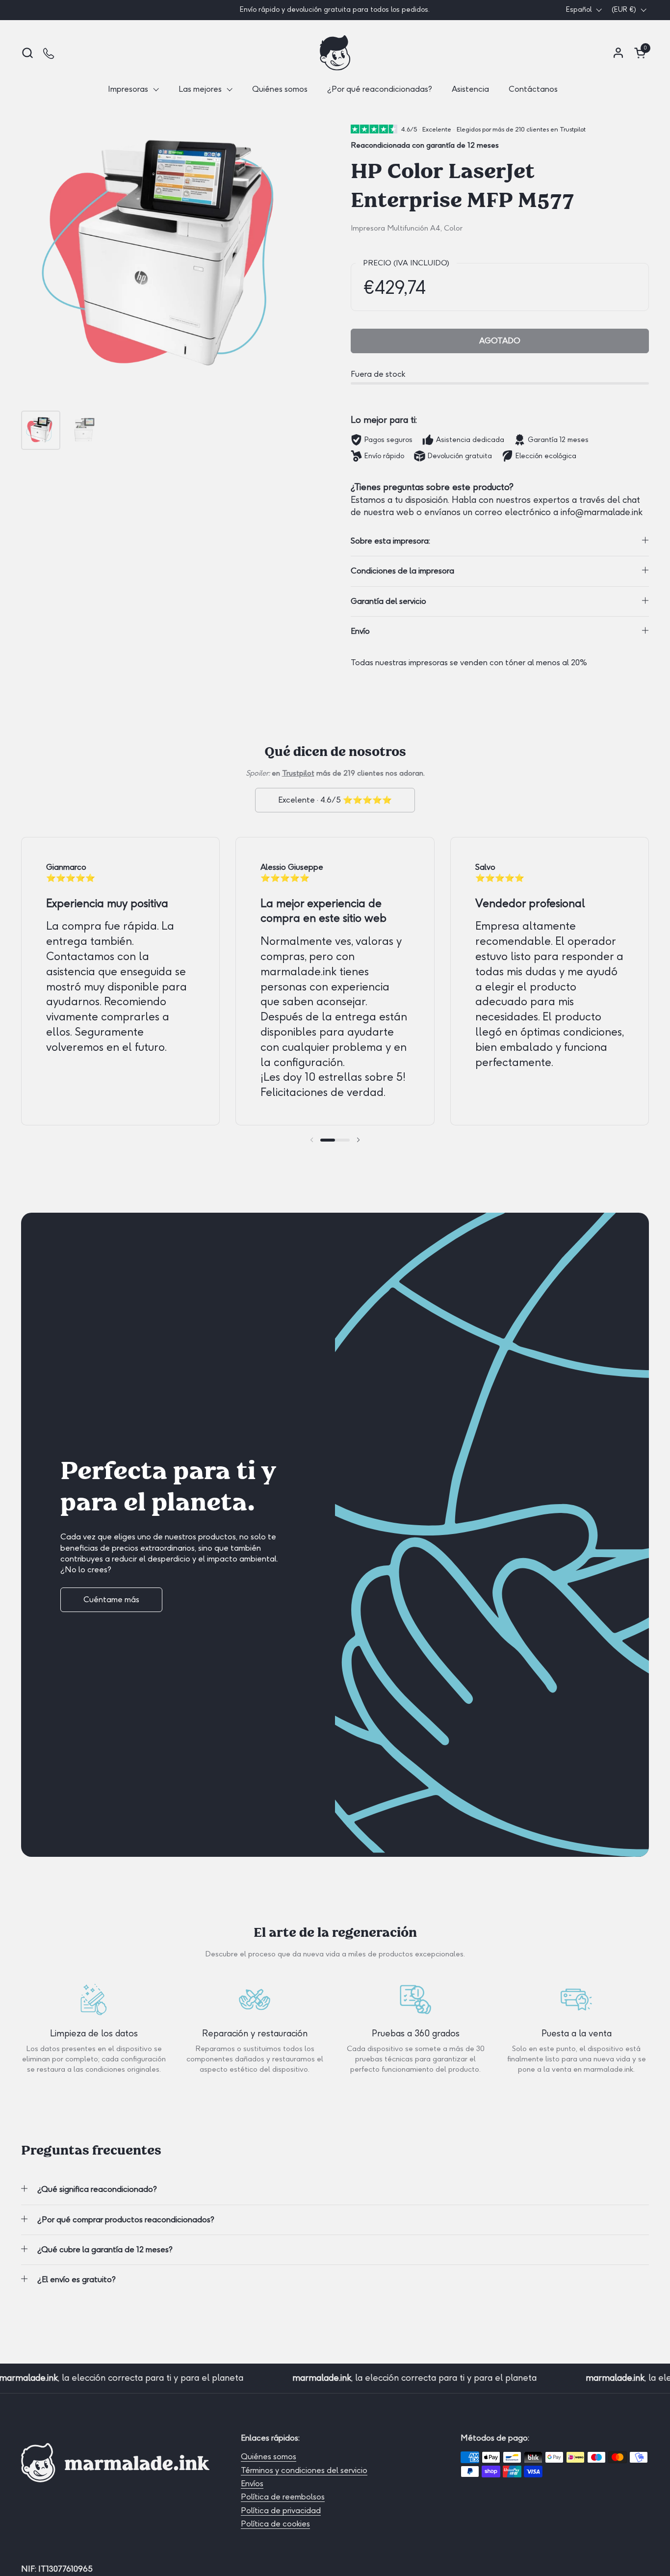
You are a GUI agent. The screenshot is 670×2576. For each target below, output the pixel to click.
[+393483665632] (49, 53)
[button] (27, 53)
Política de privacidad (281, 2511)
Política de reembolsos (283, 2497)
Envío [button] (360, 631)
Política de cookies (275, 2524)
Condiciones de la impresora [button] (402, 571)
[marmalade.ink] (335, 53)
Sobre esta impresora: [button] (390, 541)
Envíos (252, 2484)
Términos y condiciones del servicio (304, 2470)
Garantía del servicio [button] (388, 601)
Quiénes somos (269, 2457)
